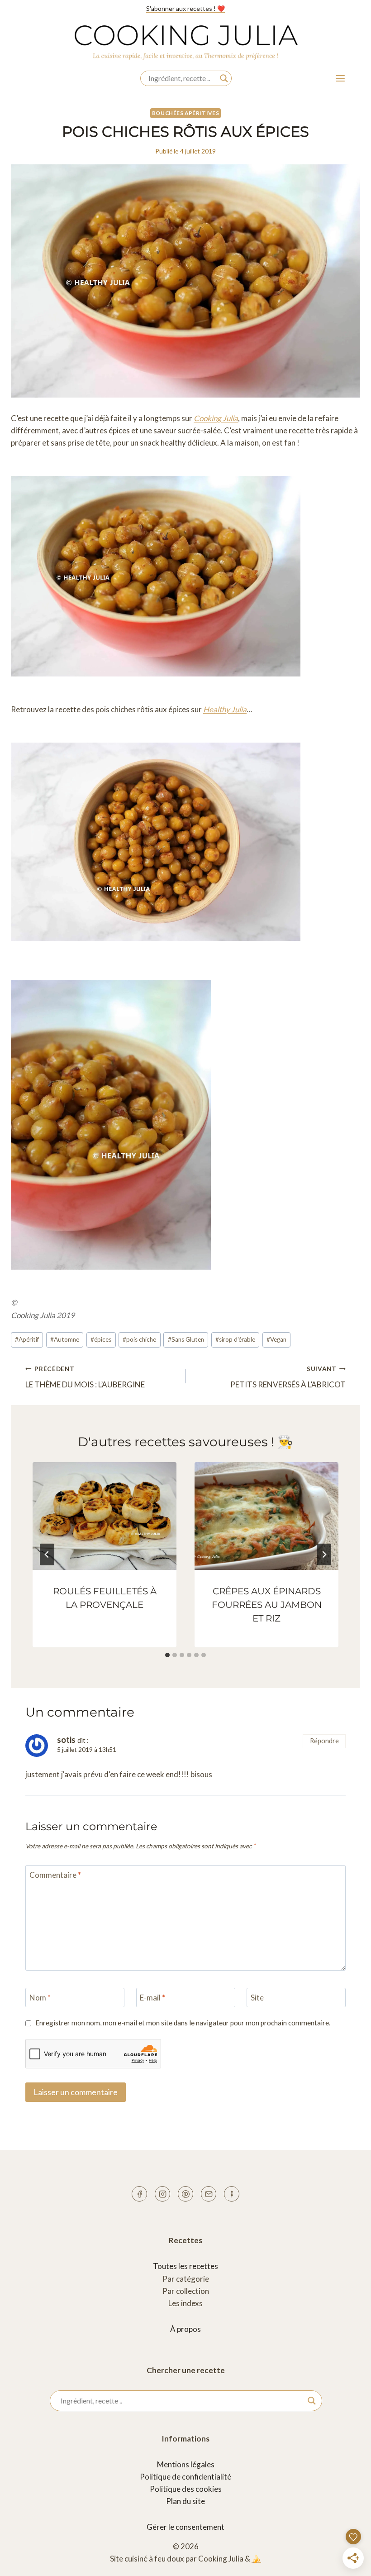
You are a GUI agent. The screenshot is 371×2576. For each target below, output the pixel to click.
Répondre (324, 1741)
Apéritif (27, 1339)
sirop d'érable (235, 1339)
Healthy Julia (225, 709)
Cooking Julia (216, 418)
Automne (65, 1339)
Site (257, 1998)
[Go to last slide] (47, 1554)
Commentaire (55, 1875)
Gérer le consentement (185, 2527)
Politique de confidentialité (185, 2477)
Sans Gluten (186, 1339)
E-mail (152, 1998)
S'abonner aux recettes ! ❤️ (185, 8)
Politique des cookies (186, 2489)
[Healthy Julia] (232, 2194)
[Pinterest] (185, 2194)
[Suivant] (324, 1554)
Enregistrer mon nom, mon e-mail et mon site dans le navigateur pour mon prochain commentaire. (183, 2023)
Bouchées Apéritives (185, 113)
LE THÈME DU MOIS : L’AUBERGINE (85, 1377)
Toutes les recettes (185, 2266)
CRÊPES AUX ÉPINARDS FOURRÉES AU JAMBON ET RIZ (267, 1605)
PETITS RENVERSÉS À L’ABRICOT (288, 1377)
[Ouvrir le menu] (340, 78)
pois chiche (139, 1339)
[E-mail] (209, 2194)
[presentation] (105, 1516)
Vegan (276, 1339)
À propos (185, 2329)
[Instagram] (162, 2194)
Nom (40, 1998)
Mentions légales (186, 2464)
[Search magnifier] (224, 78)
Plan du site (185, 2501)
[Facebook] (139, 2194)
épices (101, 1339)
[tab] (167, 1655)
